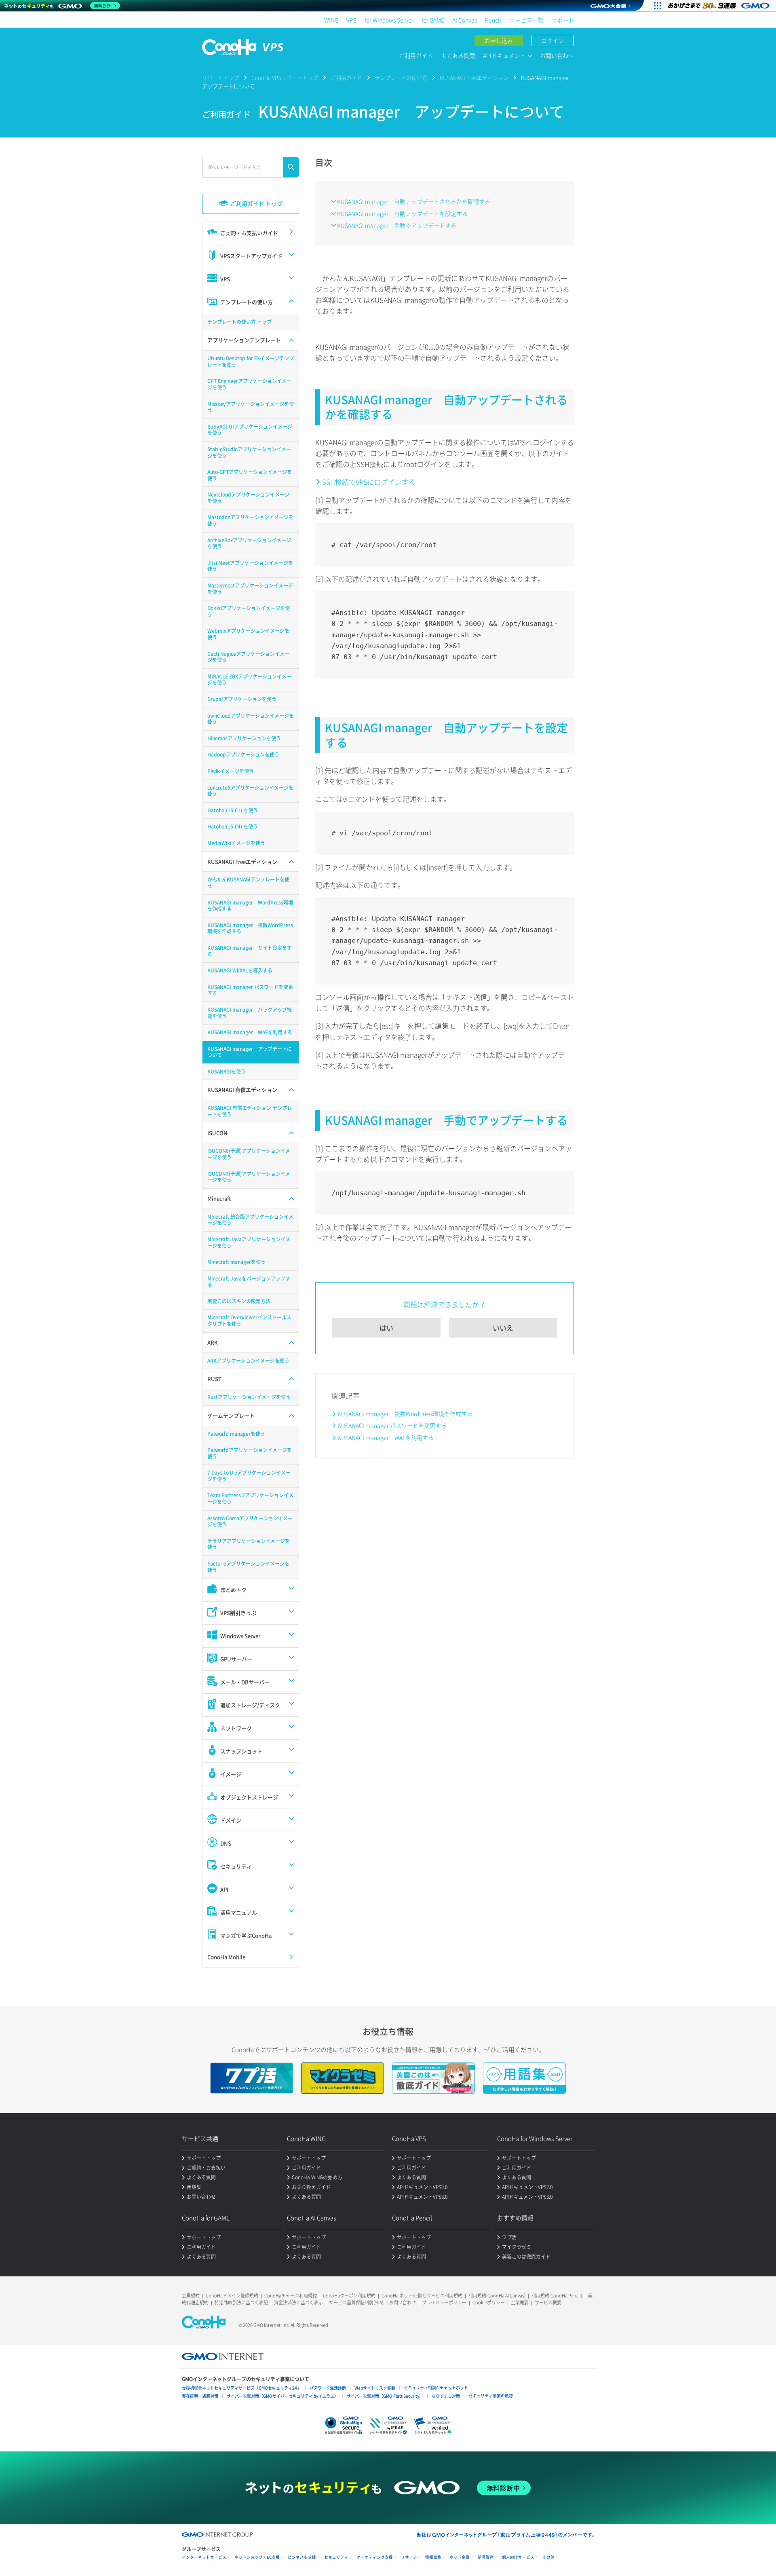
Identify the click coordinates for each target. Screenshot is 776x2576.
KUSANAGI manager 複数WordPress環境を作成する (405, 1414)
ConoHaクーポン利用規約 (349, 2296)
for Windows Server (389, 20)
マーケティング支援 (375, 2557)
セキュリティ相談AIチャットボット (436, 2387)
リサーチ (409, 2557)
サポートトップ (220, 77)
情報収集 (433, 2557)
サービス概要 (548, 2302)
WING (331, 20)
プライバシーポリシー (444, 2302)
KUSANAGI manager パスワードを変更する (392, 1425)
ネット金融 (460, 2557)
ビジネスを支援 (302, 2557)
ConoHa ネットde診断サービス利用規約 (422, 2296)
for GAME (433, 20)
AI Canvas (465, 20)
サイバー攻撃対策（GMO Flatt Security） (385, 2396)
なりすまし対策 (446, 2396)
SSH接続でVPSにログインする (369, 482)
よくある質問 (458, 55)
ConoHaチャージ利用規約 (291, 2296)
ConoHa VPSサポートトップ (285, 77)
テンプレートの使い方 (401, 77)
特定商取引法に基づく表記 (241, 2302)
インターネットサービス (204, 2557)
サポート (563, 20)
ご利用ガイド (416, 55)
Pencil (493, 20)
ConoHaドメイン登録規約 (232, 2296)
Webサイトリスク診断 (375, 2388)
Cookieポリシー (489, 2302)
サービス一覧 (526, 20)
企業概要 (520, 2302)
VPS (351, 20)
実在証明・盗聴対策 (200, 2396)
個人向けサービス (518, 2557)
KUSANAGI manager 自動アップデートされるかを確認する (414, 201)
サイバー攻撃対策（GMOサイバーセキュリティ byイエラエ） (283, 2396)
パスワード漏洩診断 (328, 2388)
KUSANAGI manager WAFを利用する (386, 1437)
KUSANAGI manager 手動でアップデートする (397, 225)
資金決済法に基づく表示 (298, 2302)
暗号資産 (486, 2557)
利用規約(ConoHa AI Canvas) (497, 2296)
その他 (548, 2557)
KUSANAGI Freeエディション (474, 77)
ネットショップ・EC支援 (257, 2557)
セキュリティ (336, 2557)
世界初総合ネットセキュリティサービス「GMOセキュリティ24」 (241, 2388)
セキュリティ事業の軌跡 (491, 2395)
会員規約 (191, 2296)
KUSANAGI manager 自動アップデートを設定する (402, 213)
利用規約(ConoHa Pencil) (557, 2296)
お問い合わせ (557, 55)
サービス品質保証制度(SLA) (356, 2302)
